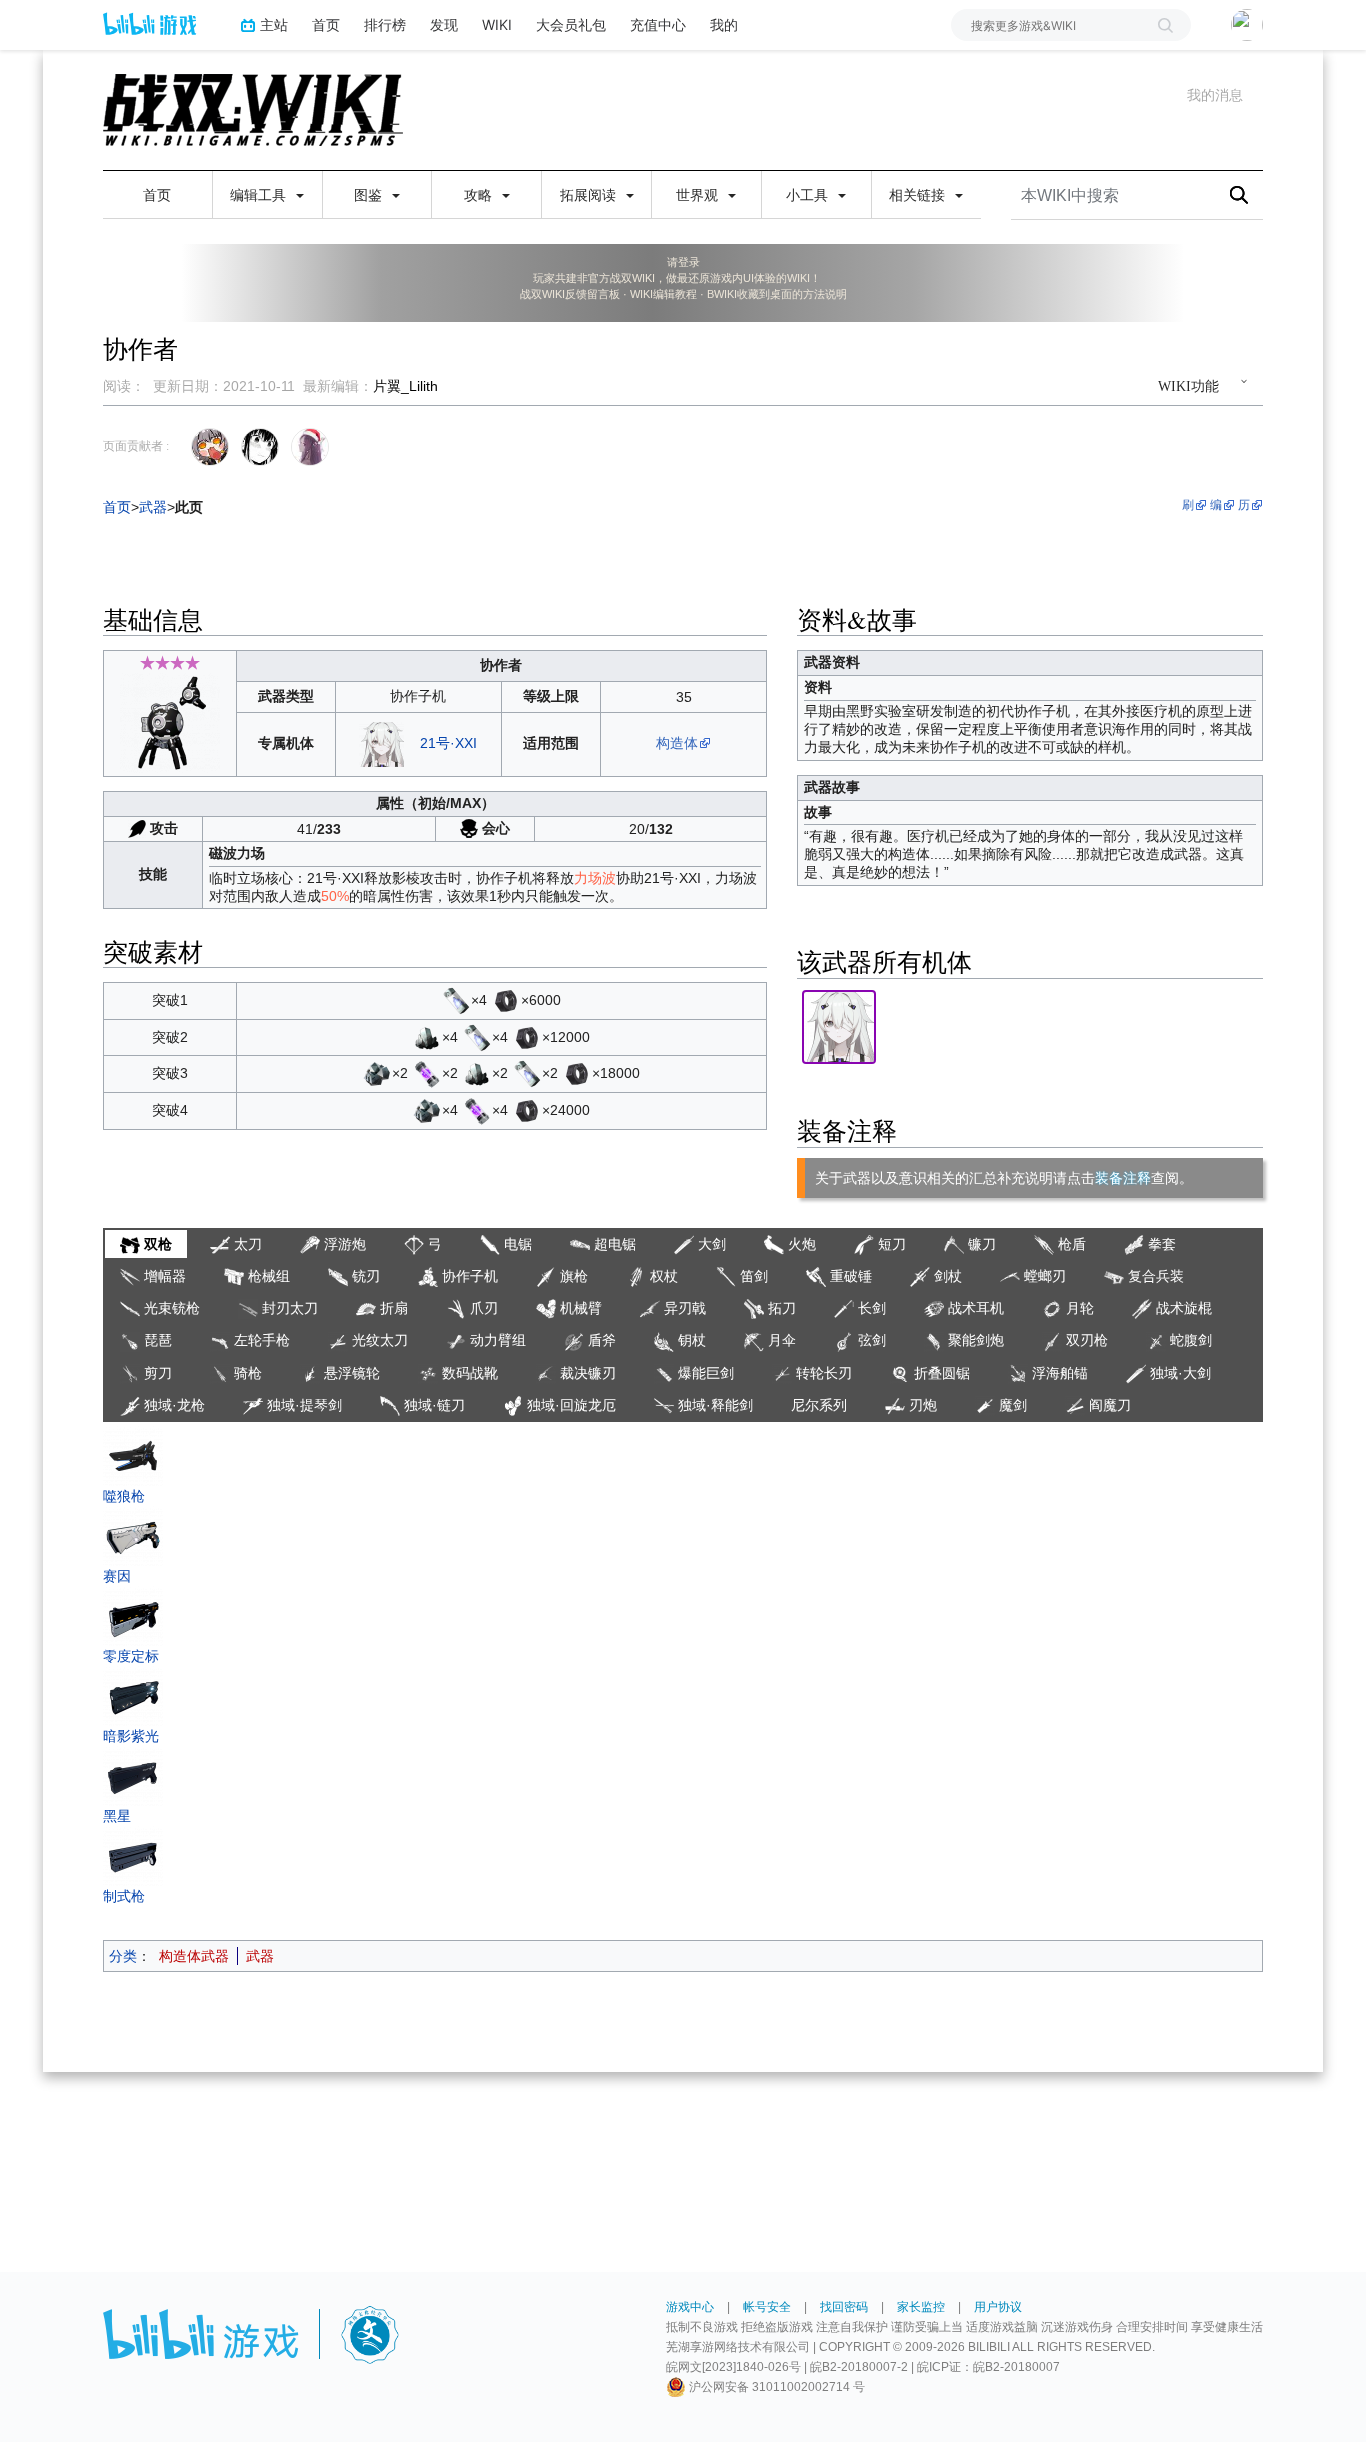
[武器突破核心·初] (456, 1000)
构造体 (677, 743)
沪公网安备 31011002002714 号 (775, 2387)
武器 (260, 1956)
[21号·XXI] (381, 743)
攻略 (480, 195)
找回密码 (844, 2307)
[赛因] (133, 1535)
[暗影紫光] (133, 1695)
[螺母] (506, 1000)
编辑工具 (260, 195)
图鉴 (370, 195)
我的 (724, 24)
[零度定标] (133, 1615)
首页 (326, 24)
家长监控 (921, 2307)
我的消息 (1215, 95)
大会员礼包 (571, 24)
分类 (123, 1956)
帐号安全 (767, 2307)
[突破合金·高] (377, 1073)
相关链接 (919, 195)
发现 (444, 24)
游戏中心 (690, 2307)
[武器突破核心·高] (427, 1073)
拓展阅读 (590, 195)
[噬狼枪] (133, 1455)
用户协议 (998, 2307)
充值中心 (658, 24)
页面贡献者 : (136, 446)
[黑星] (133, 1775)
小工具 (809, 195)
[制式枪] (133, 1855)
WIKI (497, 24)
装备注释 (1123, 1178)
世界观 (699, 195)
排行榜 (385, 24)
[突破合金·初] (427, 1036)
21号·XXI (448, 743)
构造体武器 (194, 1956)
